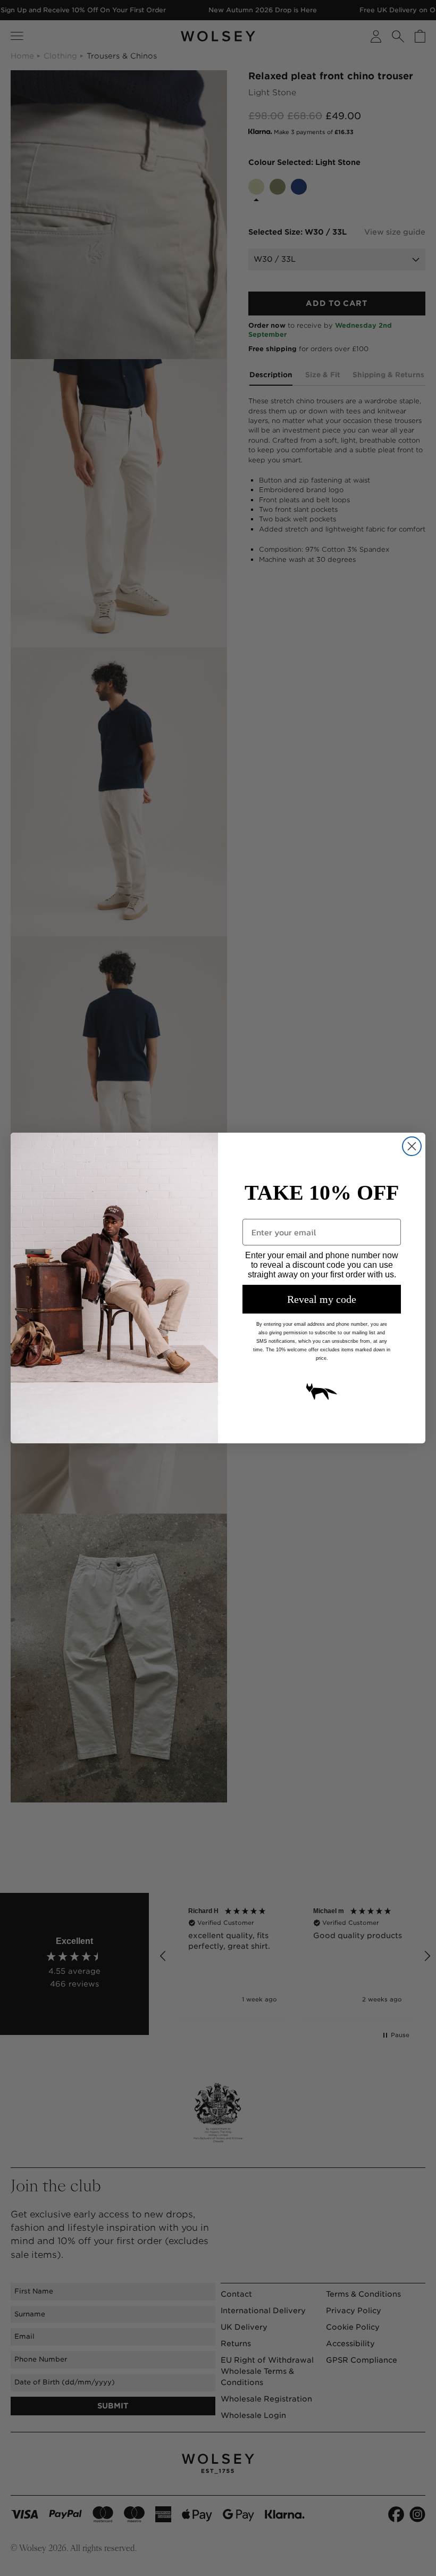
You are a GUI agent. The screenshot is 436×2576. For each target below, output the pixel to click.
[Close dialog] (412, 1146)
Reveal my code (322, 1299)
